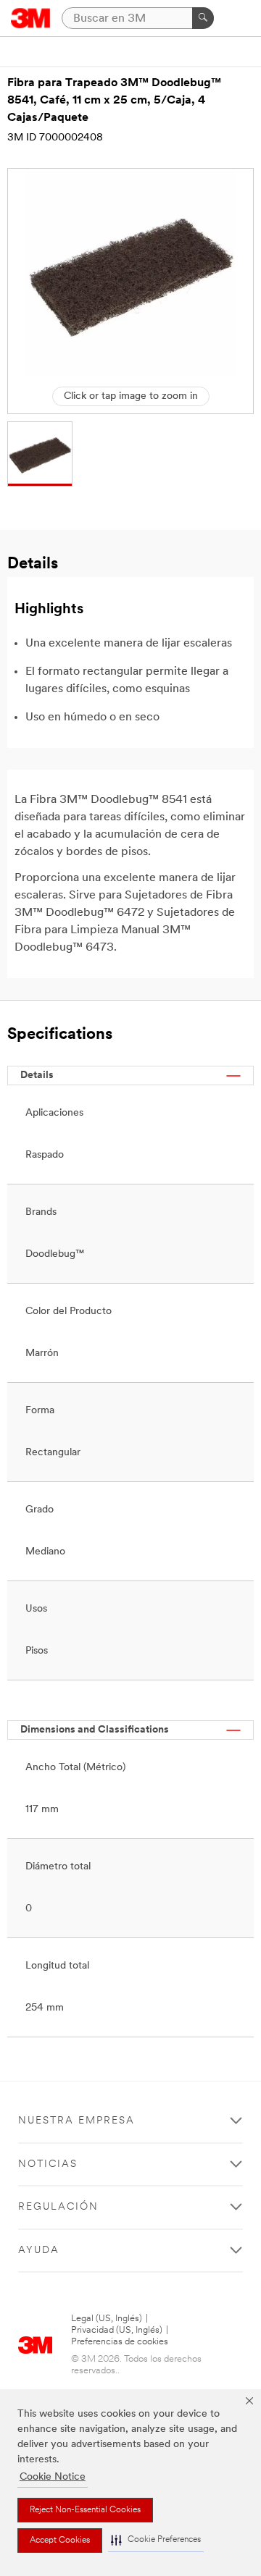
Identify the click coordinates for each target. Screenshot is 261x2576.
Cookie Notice (53, 2477)
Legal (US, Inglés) (107, 2319)
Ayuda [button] (39, 2251)
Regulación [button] (58, 2207)
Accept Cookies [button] (60, 2541)
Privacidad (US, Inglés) (117, 2330)
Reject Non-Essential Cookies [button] (85, 2510)
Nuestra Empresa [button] (76, 2121)
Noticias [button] (48, 2164)
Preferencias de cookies (120, 2342)
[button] (156, 2540)
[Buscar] (203, 18)
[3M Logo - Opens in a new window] (31, 18)
